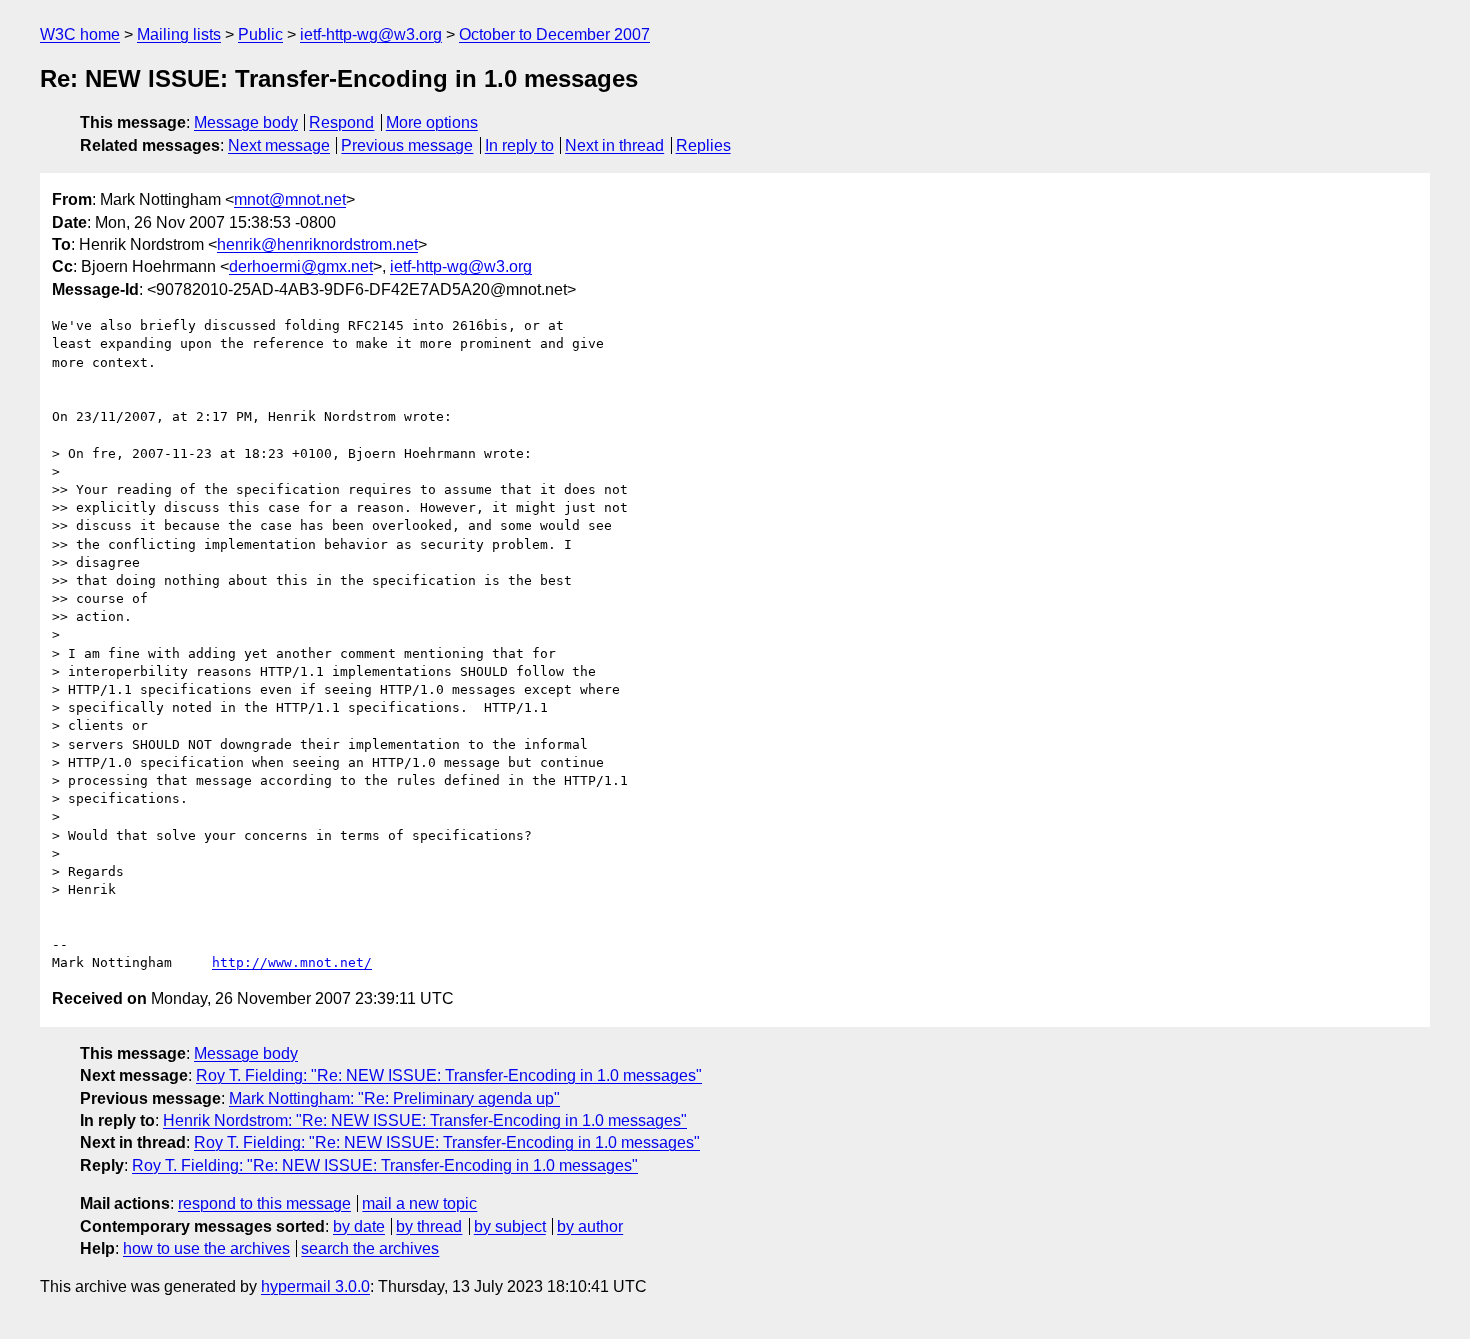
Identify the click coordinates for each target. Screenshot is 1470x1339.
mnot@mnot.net (290, 199)
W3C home (80, 34)
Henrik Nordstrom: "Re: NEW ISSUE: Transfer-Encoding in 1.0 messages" (425, 1120)
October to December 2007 (554, 34)
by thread (429, 1226)
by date (359, 1226)
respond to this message (264, 1203)
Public (260, 34)
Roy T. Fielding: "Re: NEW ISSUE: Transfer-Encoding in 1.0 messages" (449, 1075)
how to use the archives (206, 1248)
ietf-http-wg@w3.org (371, 34)
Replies (703, 145)
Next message (279, 145)
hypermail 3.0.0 (315, 1286)
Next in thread (614, 145)
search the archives (370, 1248)
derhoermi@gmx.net (301, 266)
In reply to (519, 145)
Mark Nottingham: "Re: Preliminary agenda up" (394, 1098)
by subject (510, 1226)
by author (590, 1226)
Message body (246, 122)
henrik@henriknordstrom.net (317, 244)
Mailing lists (179, 34)
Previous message (407, 145)
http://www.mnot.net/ (292, 962)
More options (432, 122)
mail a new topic (419, 1203)
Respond (341, 122)
